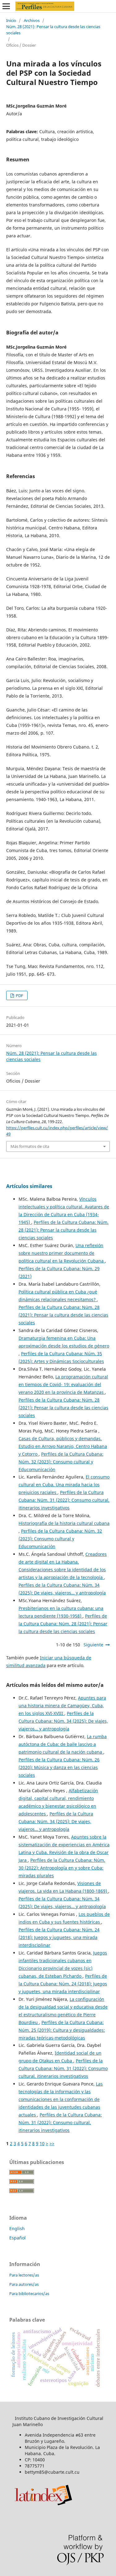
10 (42, 2143)
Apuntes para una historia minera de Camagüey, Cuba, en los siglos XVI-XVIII (62, 1706)
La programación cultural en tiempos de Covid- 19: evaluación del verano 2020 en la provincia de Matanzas (63, 1384)
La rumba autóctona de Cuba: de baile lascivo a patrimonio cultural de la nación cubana (63, 1744)
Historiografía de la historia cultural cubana (64, 1523)
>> (52, 2143)
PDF (19, 995)
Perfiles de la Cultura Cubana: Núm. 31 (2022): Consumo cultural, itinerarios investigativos (64, 1500)
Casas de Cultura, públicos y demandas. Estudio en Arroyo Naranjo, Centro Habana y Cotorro (63, 1446)
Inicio (11, 20)
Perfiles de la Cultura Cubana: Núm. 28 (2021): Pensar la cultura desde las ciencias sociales (64, 1230)
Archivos (32, 20)
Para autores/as (24, 2284)
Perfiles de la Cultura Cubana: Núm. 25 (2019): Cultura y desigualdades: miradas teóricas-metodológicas (62, 2030)
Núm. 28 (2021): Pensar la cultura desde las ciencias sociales (53, 30)
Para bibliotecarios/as (29, 2294)
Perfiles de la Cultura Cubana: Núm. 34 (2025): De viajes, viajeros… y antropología (63, 1721)
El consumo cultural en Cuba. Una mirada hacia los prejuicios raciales (64, 1485)
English (17, 2228)
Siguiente (93, 1645)
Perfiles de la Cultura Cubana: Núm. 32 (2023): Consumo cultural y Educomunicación (61, 1462)
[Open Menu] (6, 6)
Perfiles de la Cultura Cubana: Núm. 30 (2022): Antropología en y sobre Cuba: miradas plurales (62, 1868)
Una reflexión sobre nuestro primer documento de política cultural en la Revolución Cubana (62, 1253)
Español (17, 2238)
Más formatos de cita (30, 1146)
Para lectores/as (24, 2275)
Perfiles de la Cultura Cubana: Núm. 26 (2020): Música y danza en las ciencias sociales (59, 1767)
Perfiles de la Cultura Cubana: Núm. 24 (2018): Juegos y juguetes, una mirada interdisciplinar (59, 1937)
